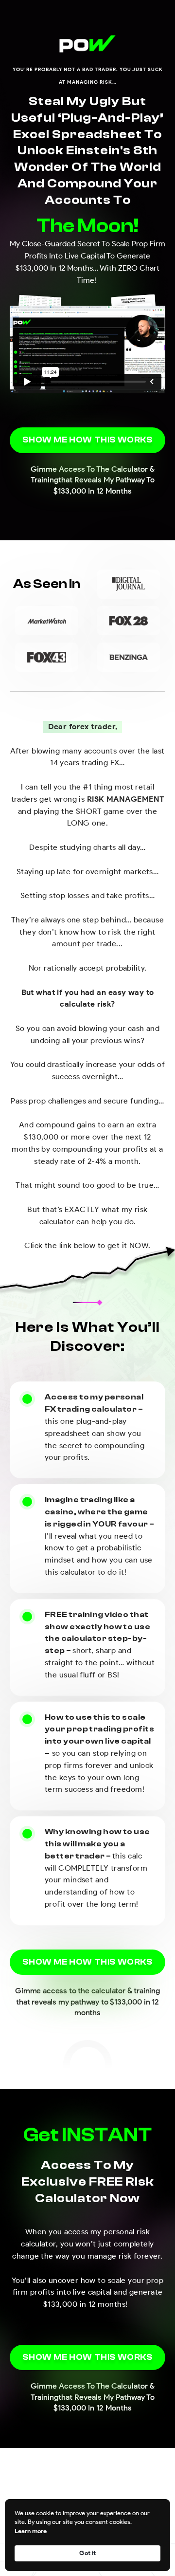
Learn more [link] (31, 2531)
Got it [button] (87, 2553)
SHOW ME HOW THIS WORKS (87, 440)
